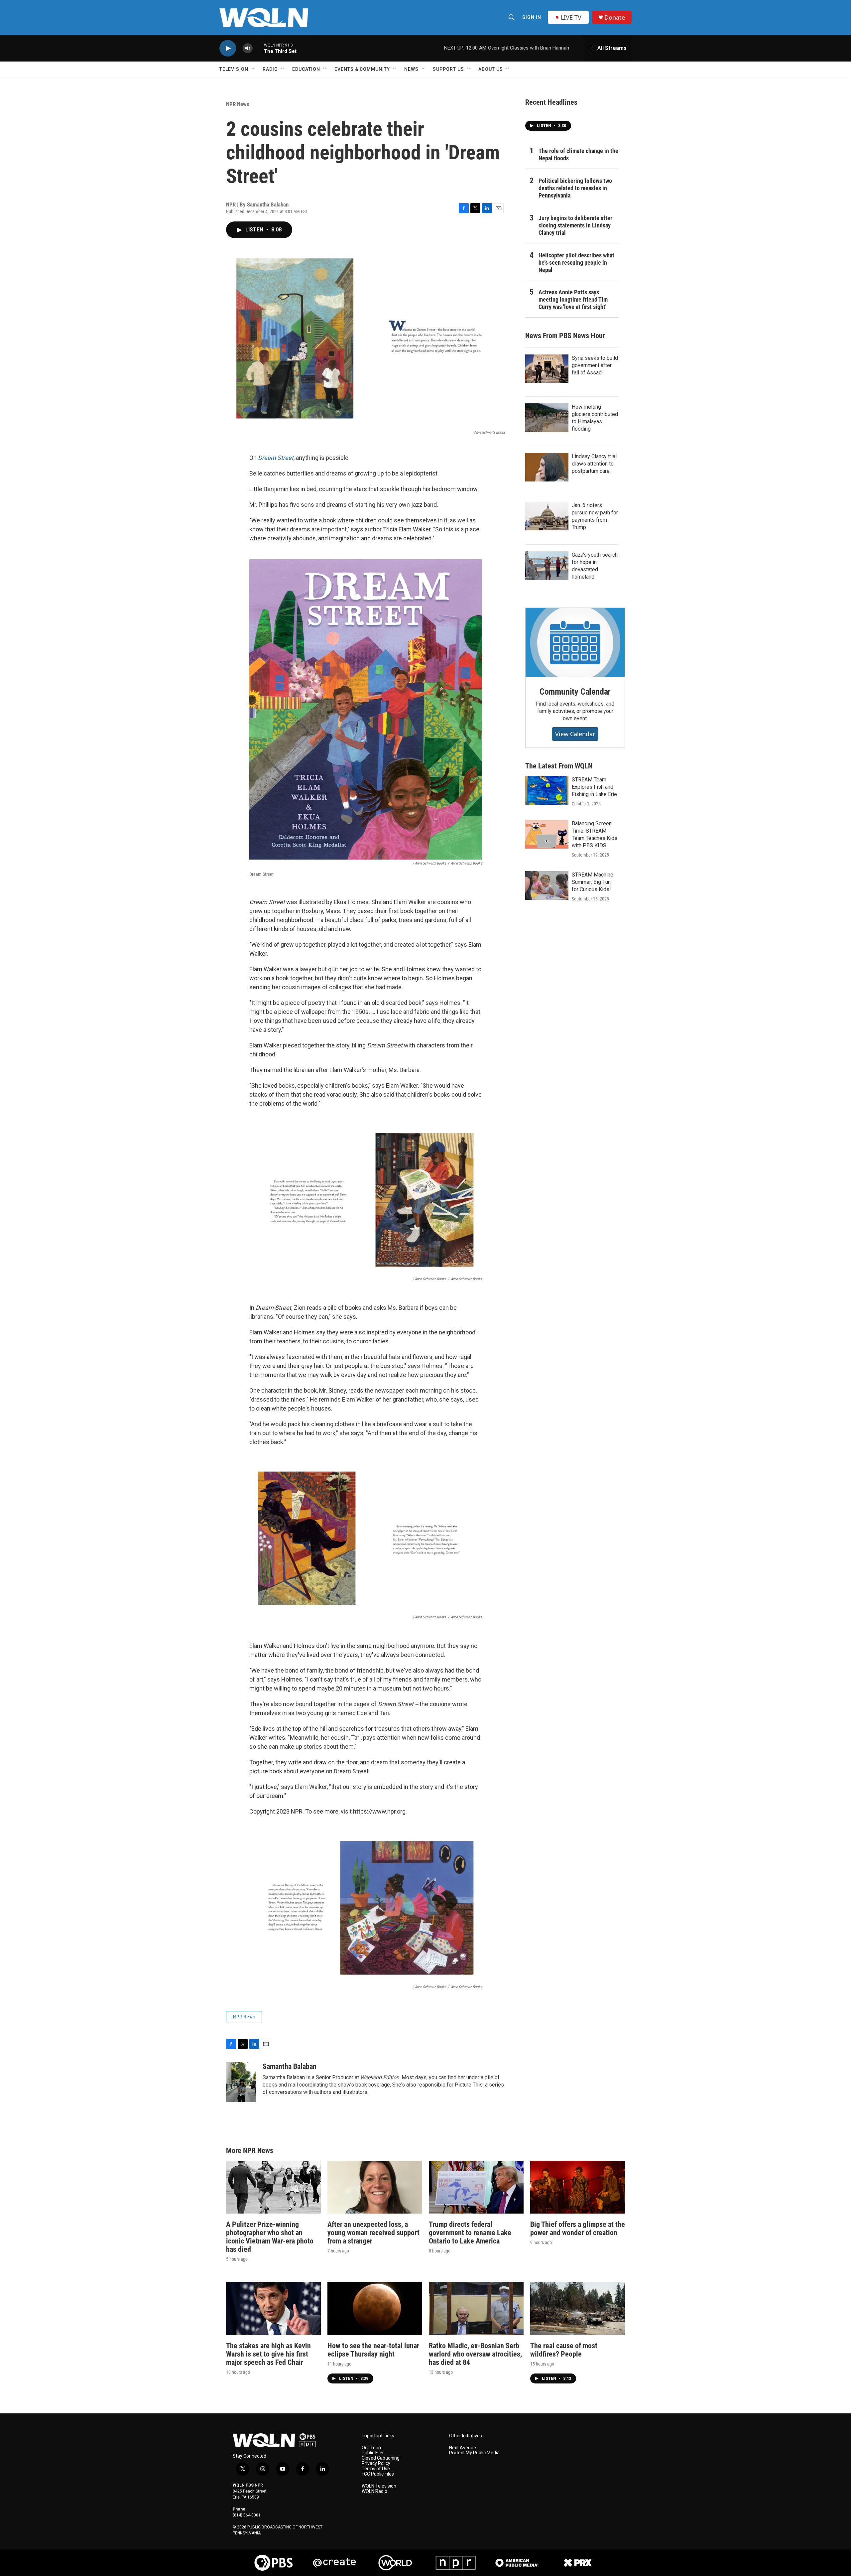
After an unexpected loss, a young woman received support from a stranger (373, 2233)
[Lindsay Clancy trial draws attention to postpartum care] (547, 467)
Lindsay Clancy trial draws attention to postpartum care (594, 464)
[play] (228, 48)
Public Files (373, 2453)
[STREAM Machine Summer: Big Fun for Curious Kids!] (547, 885)
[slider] (258, 48)
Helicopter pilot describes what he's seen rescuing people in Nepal (576, 263)
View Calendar (575, 734)
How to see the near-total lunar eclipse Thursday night (373, 2350)
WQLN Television (379, 2486)
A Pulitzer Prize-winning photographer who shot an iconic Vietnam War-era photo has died (270, 2237)
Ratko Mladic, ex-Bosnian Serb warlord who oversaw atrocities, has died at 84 (475, 2354)
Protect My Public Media (474, 2453)
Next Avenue (463, 2448)
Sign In (532, 17)
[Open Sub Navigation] (253, 69)
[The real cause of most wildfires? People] (578, 2308)
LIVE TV (571, 17)
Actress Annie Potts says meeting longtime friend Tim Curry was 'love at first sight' (573, 299)
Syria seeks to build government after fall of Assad (595, 365)
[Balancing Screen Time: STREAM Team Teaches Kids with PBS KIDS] (547, 834)
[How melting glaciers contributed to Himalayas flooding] (547, 418)
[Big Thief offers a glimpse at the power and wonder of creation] (578, 2187)
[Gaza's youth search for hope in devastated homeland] (547, 566)
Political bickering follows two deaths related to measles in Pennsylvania (575, 188)
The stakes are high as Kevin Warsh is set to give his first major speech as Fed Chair (268, 2354)
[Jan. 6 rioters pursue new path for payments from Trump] (547, 516)
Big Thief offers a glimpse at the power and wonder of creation (578, 2229)
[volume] (248, 48)
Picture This (469, 2085)
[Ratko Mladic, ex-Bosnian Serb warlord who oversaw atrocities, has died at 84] (476, 2308)
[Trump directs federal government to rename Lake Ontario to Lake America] (476, 2187)
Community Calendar (575, 692)
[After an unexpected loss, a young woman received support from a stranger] (375, 2187)
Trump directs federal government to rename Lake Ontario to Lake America (470, 2233)
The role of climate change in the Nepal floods (578, 154)
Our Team (372, 2448)
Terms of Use (376, 2469)
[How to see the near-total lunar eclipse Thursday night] (375, 2308)
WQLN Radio (374, 2491)
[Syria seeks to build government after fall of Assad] (547, 369)
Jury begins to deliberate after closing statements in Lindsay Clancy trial (575, 225)
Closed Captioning (381, 2458)
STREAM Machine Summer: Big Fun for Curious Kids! (593, 882)
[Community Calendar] (575, 642)
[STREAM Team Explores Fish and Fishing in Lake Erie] (547, 790)
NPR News (238, 104)
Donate (615, 17)
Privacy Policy (376, 2463)
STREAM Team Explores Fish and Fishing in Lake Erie (594, 787)
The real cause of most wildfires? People (564, 2350)
